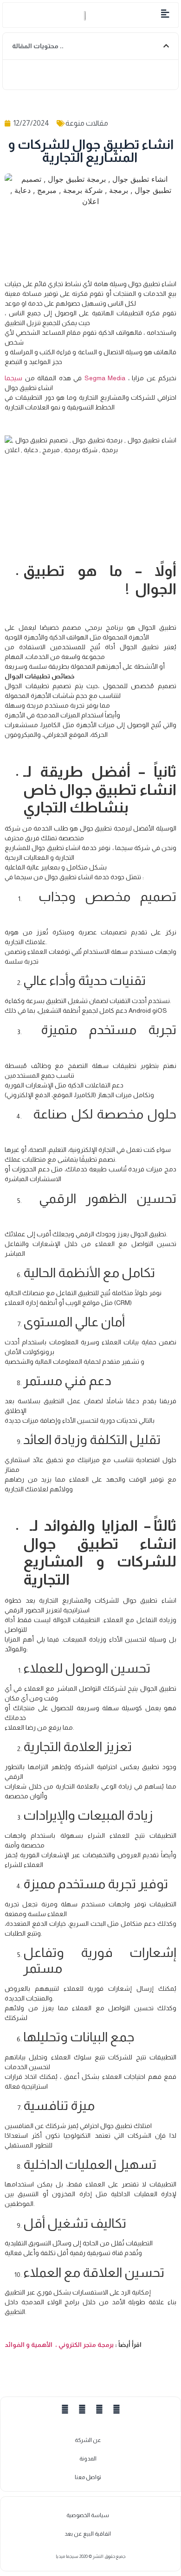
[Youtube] (99, 2409)
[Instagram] (82, 2409)
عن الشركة (88, 2440)
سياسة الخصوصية (88, 2515)
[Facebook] (65, 2409)
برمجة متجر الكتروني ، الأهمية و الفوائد (74, 2345)
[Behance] (116, 2409)
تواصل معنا (88, 2477)
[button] (14, 15)
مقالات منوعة (87, 123)
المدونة (88, 2459)
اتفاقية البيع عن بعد (88, 2534)
